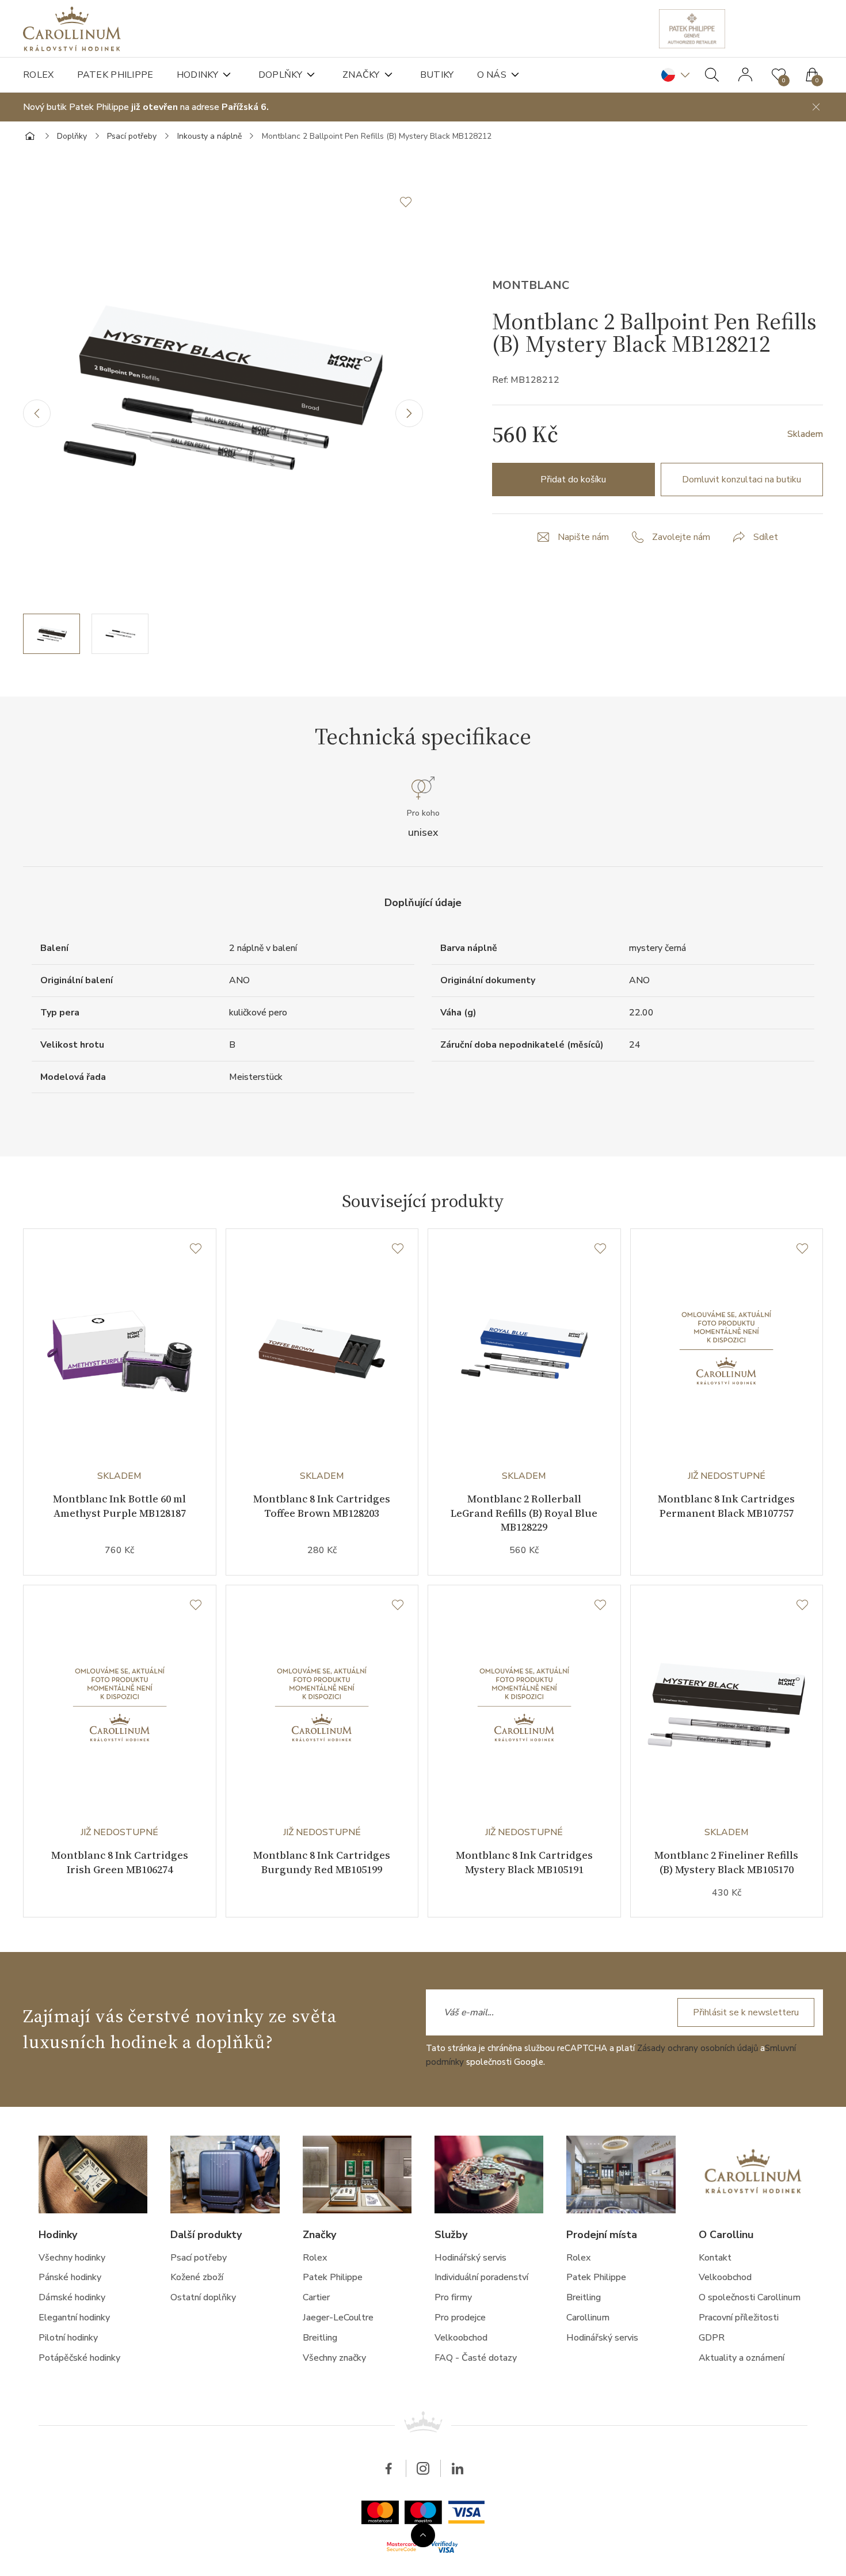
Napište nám (583, 537)
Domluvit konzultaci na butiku (742, 480)
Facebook (388, 2468)
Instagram (423, 2468)
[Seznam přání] (196, 1249)
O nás (492, 75)
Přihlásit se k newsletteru (746, 2012)
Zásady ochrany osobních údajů (698, 2048)
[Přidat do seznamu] (411, 202)
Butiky (437, 75)
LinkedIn (458, 2468)
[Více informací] (423, 2535)
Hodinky (197, 75)
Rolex (39, 75)
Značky (361, 75)
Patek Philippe (115, 75)
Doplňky (280, 75)
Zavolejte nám (681, 537)
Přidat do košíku (573, 480)
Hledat (712, 75)
